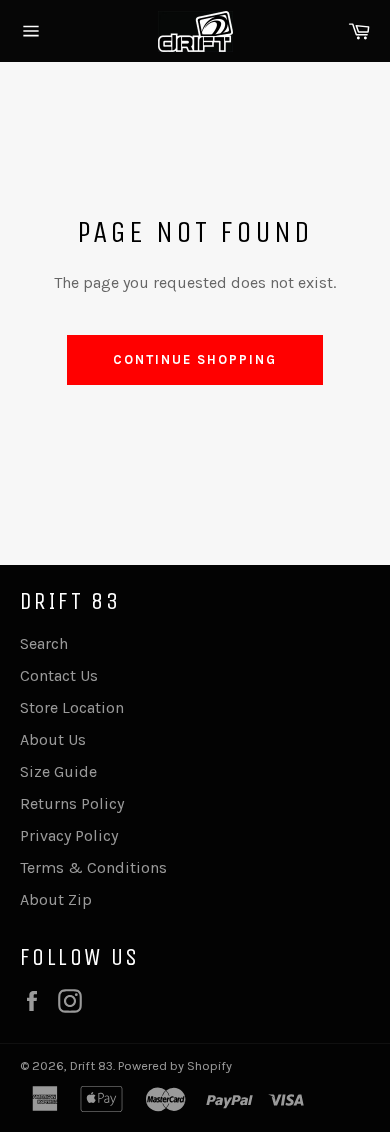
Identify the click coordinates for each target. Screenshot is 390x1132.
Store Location (72, 707)
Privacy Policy (69, 835)
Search (44, 643)
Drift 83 (91, 1065)
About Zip (56, 899)
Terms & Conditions (93, 867)
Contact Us (59, 675)
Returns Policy (72, 803)
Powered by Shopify (175, 1065)
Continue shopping (194, 359)
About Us (53, 739)
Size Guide (58, 771)
